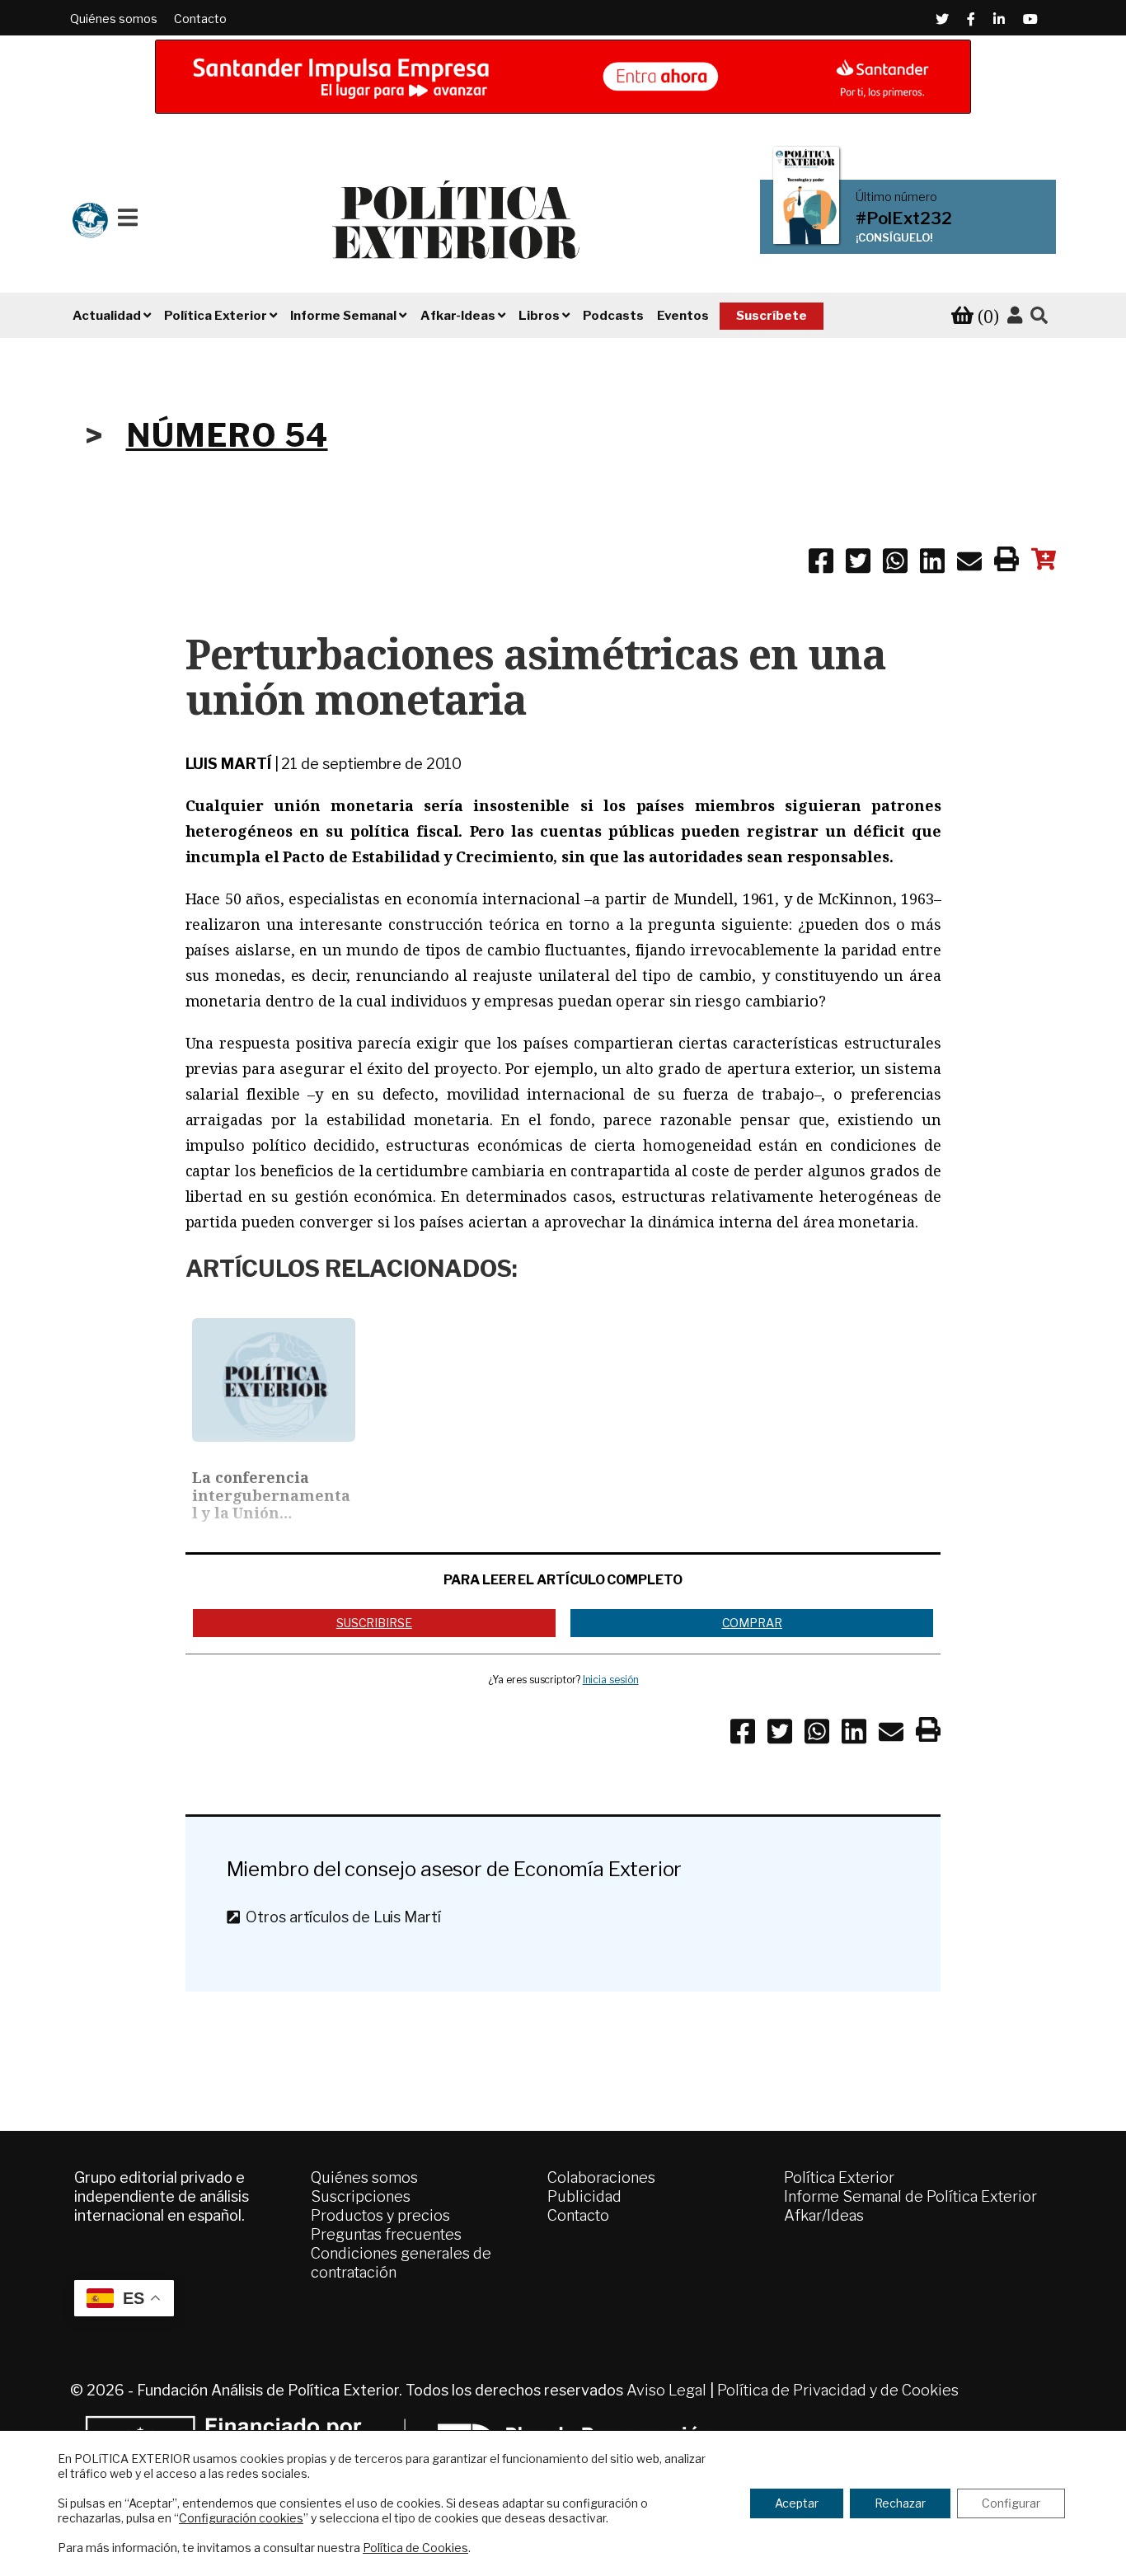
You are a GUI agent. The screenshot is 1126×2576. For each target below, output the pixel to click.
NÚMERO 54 (227, 435)
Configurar (1011, 2503)
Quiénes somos (114, 19)
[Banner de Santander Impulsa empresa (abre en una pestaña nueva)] (563, 77)
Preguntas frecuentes (386, 2234)
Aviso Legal (666, 2390)
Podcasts (613, 316)
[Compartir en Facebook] (821, 564)
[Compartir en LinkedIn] (932, 564)
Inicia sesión (611, 1680)
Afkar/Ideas (824, 2215)
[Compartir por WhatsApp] (895, 564)
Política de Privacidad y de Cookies (838, 2390)
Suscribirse (374, 1623)
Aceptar (797, 2503)
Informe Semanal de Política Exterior (910, 2196)
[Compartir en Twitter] (858, 564)
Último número (896, 197)
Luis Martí (228, 764)
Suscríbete (772, 316)
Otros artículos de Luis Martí (340, 1917)
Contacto (200, 19)
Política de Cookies (415, 2548)
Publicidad (584, 2196)
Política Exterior (839, 2177)
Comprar (752, 1623)
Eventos (683, 316)
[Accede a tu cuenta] (1015, 316)
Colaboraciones (601, 2177)
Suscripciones (361, 2196)
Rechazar (900, 2503)
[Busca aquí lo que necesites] (1039, 316)
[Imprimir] (1006, 562)
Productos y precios (380, 2215)
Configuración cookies (241, 2518)
